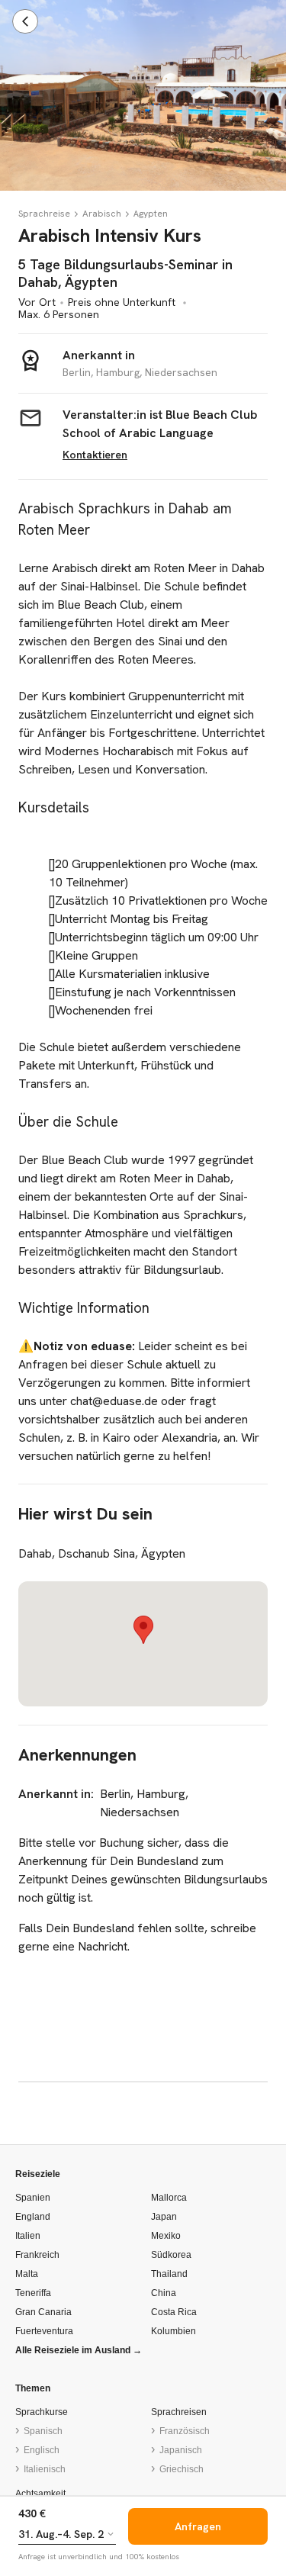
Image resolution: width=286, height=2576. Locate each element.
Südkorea (171, 2255)
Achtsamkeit (40, 2494)
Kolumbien (174, 2331)
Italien (28, 2236)
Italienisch (45, 2469)
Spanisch (43, 2431)
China (164, 2293)
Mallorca (169, 2198)
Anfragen (198, 2526)
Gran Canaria (43, 2312)
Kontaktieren (95, 455)
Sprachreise (44, 214)
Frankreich (37, 2255)
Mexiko (166, 2236)
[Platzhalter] (76, 214)
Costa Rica (174, 2312)
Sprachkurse (42, 2412)
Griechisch (182, 2469)
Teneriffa (33, 2293)
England (33, 2217)
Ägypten (151, 214)
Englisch (42, 2450)
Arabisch (102, 214)
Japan (164, 2217)
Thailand (169, 2274)
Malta (27, 2274)
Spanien (33, 2198)
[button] (143, 1630)
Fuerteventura (44, 2331)
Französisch (185, 2431)
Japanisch (181, 2450)
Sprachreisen (179, 2412)
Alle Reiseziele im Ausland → (79, 2350)
